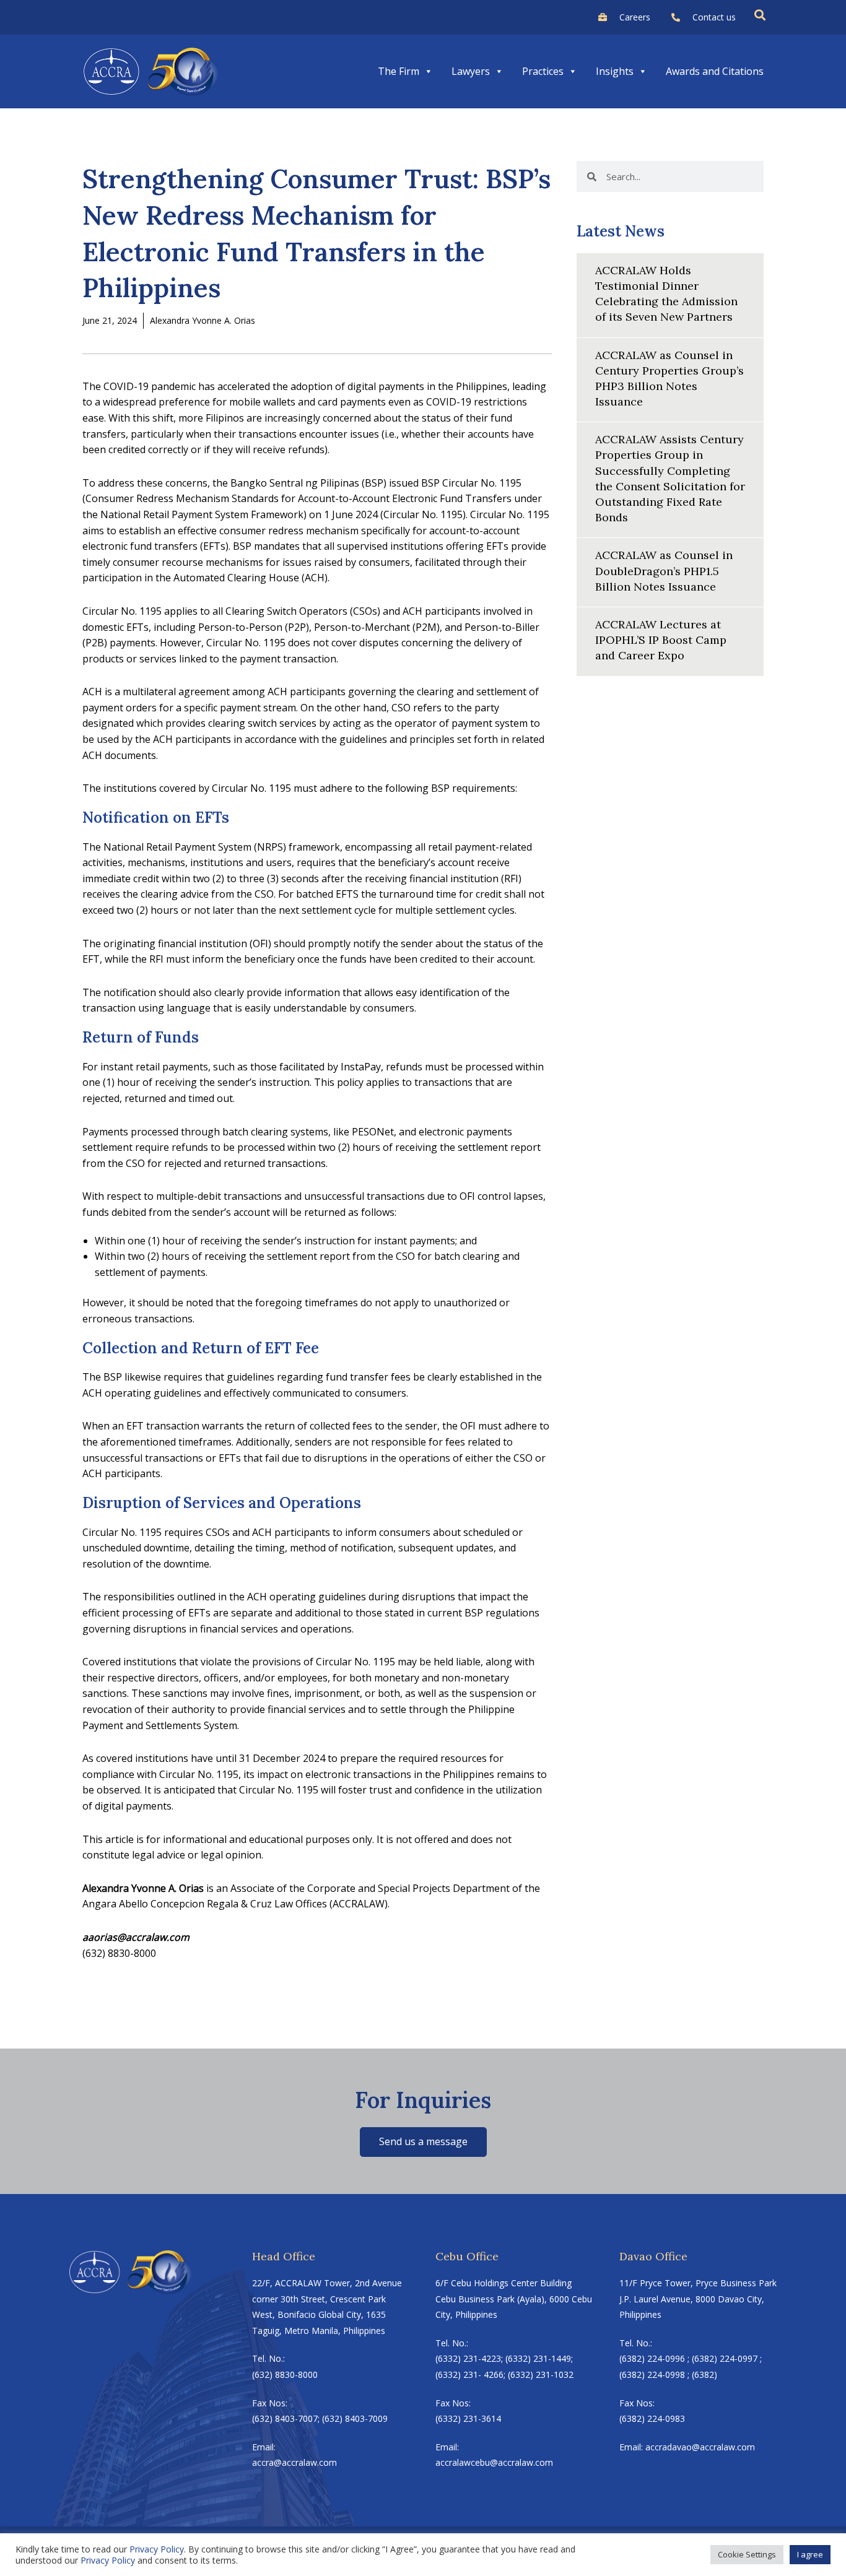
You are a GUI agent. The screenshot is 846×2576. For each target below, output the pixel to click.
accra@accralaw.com (294, 2462)
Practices (543, 71)
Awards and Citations (715, 71)
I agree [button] (810, 2554)
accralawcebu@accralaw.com (494, 2462)
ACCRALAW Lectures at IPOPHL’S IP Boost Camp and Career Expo (661, 640)
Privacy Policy (157, 2549)
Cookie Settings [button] (747, 2554)
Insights (615, 71)
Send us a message (423, 2141)
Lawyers (471, 71)
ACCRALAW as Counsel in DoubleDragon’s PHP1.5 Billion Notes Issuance (664, 570)
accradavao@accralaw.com (700, 2447)
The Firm (399, 71)
